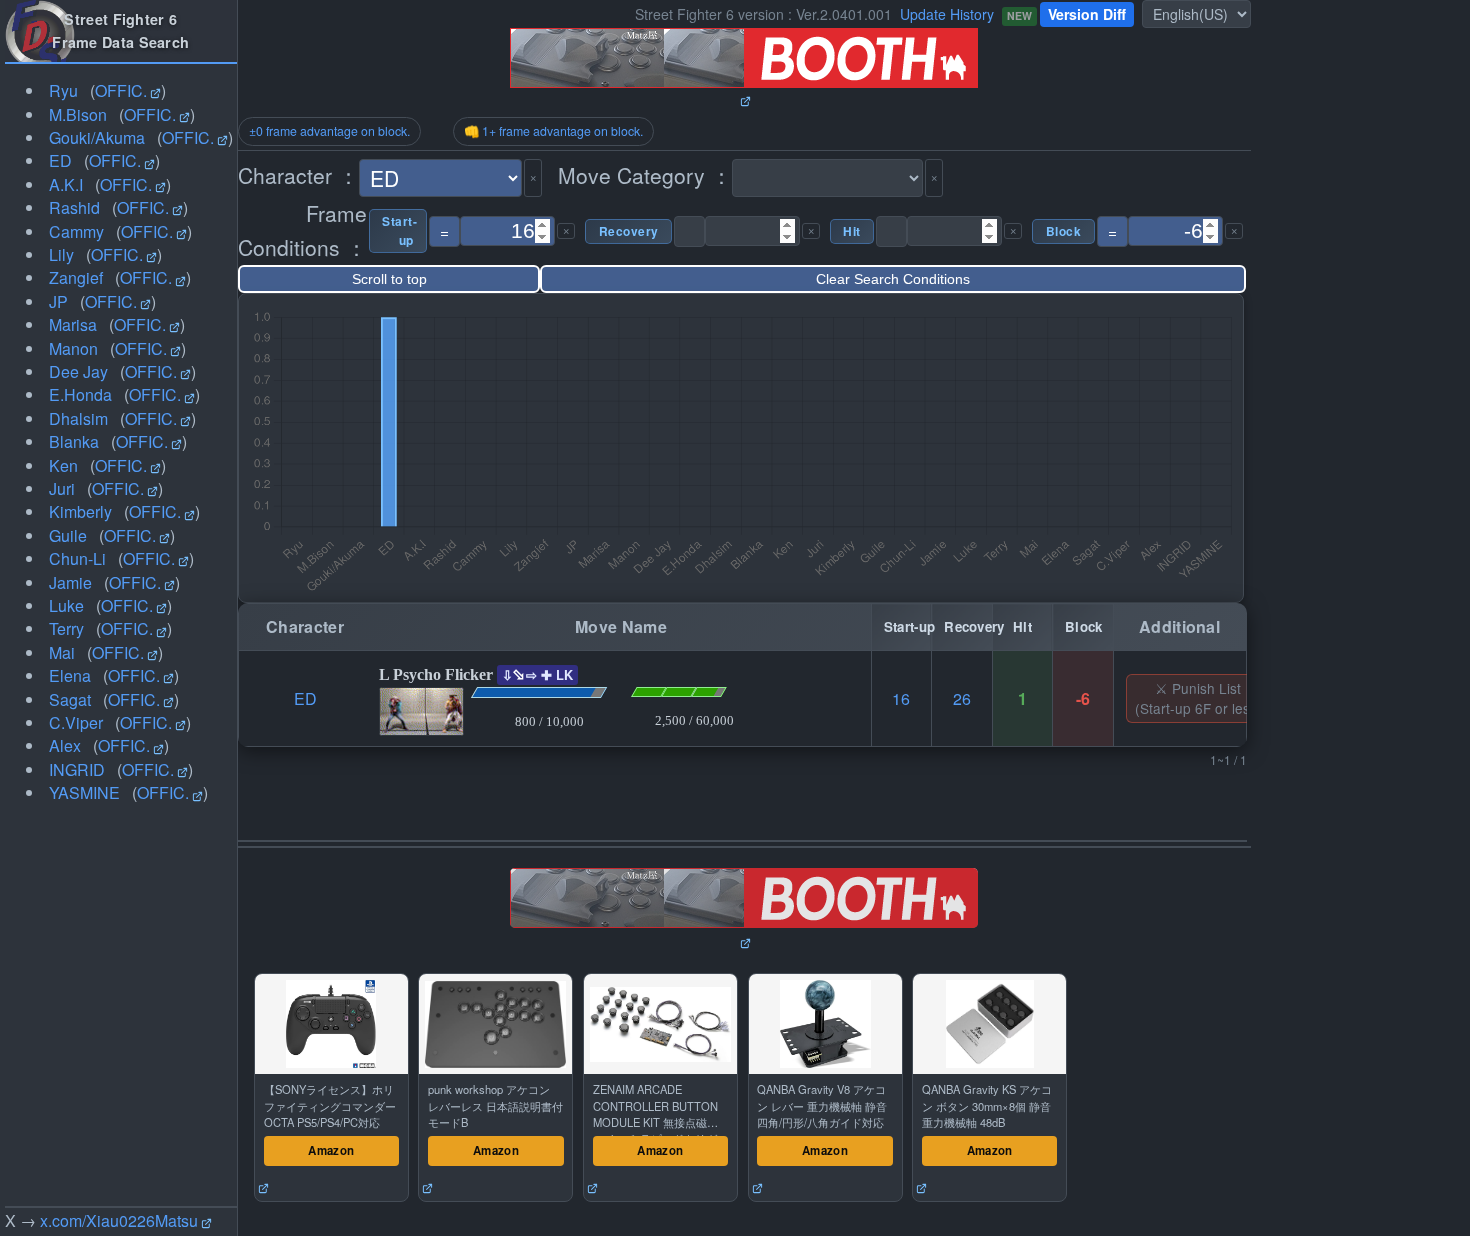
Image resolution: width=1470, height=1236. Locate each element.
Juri (62, 488)
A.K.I (66, 184)
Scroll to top (389, 279)
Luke (66, 605)
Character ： (298, 175)
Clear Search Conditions (893, 279)
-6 (1083, 698)
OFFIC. (121, 90)
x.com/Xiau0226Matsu (119, 1220)
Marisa (73, 324)
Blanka (74, 441)
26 (962, 698)
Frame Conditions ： (302, 230)
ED (60, 160)
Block (1063, 231)
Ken (63, 465)
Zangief (76, 277)
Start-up (398, 231)
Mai (62, 652)
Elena (70, 675)
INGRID (77, 769)
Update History (947, 14)
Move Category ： (645, 175)
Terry (66, 628)
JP (58, 301)
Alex (65, 745)
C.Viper (76, 722)
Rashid (74, 207)
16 (901, 698)
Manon (73, 348)
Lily (61, 254)
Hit (852, 231)
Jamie (70, 582)
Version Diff (1087, 14)
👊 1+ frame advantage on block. (553, 131)
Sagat (70, 699)
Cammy (76, 231)
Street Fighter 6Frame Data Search (120, 30)
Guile (68, 535)
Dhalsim (78, 418)
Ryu (63, 90)
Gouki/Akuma (97, 137)
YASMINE (84, 792)
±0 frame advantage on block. (329, 131)
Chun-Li (77, 558)
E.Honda (80, 394)
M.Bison (78, 114)
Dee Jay (78, 371)
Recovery (628, 231)
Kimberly (80, 511)
